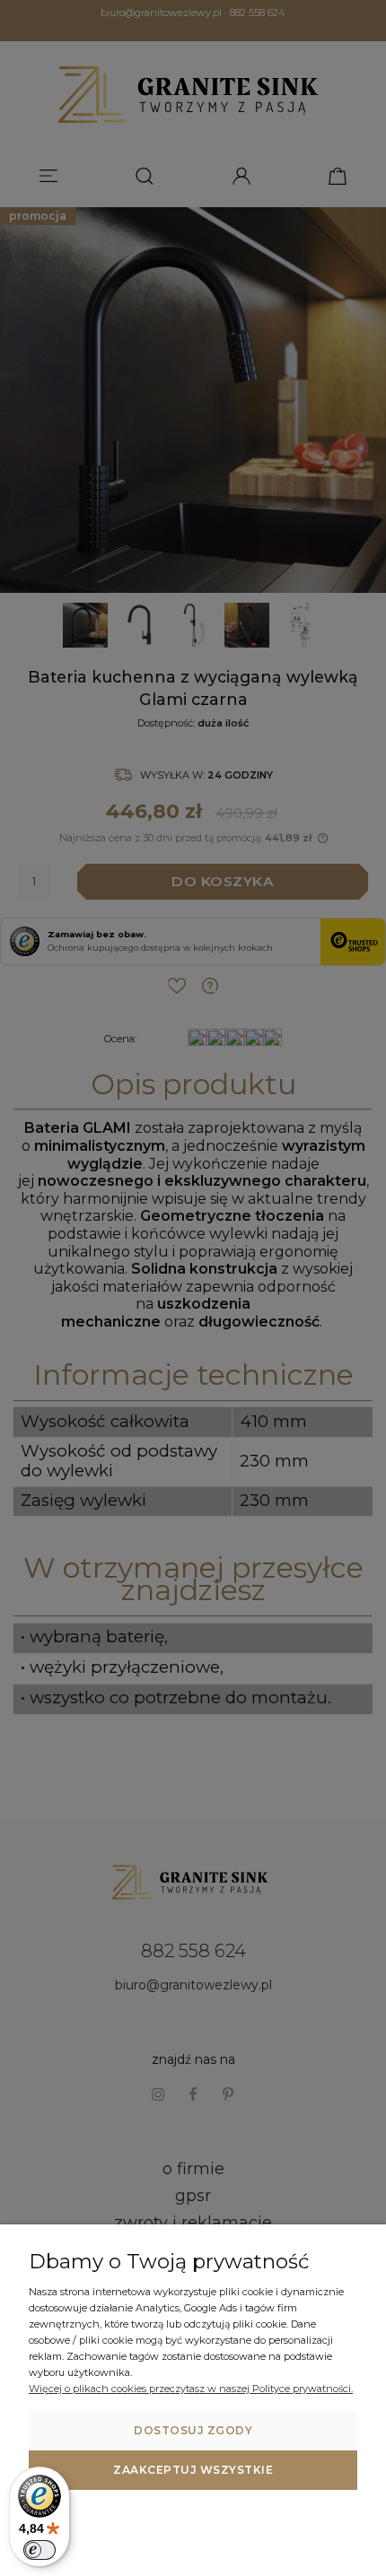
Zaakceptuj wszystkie (193, 2470)
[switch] (39, 2550)
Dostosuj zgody (193, 2430)
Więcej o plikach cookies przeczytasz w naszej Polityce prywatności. (191, 2389)
